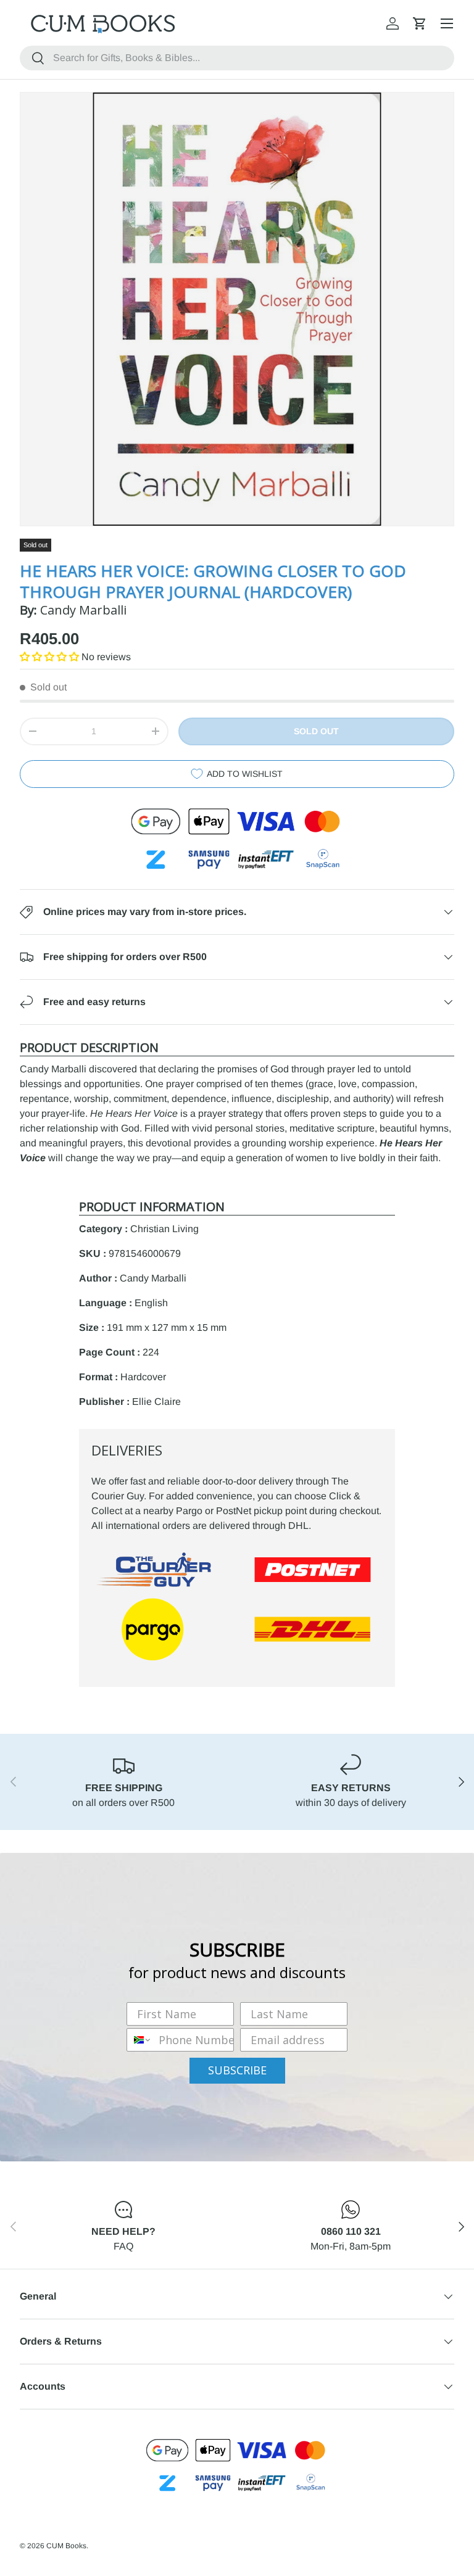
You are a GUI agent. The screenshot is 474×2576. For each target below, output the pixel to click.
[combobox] (237, 58)
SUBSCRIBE (237, 2070)
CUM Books (66, 2546)
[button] (420, 23)
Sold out (316, 731)
